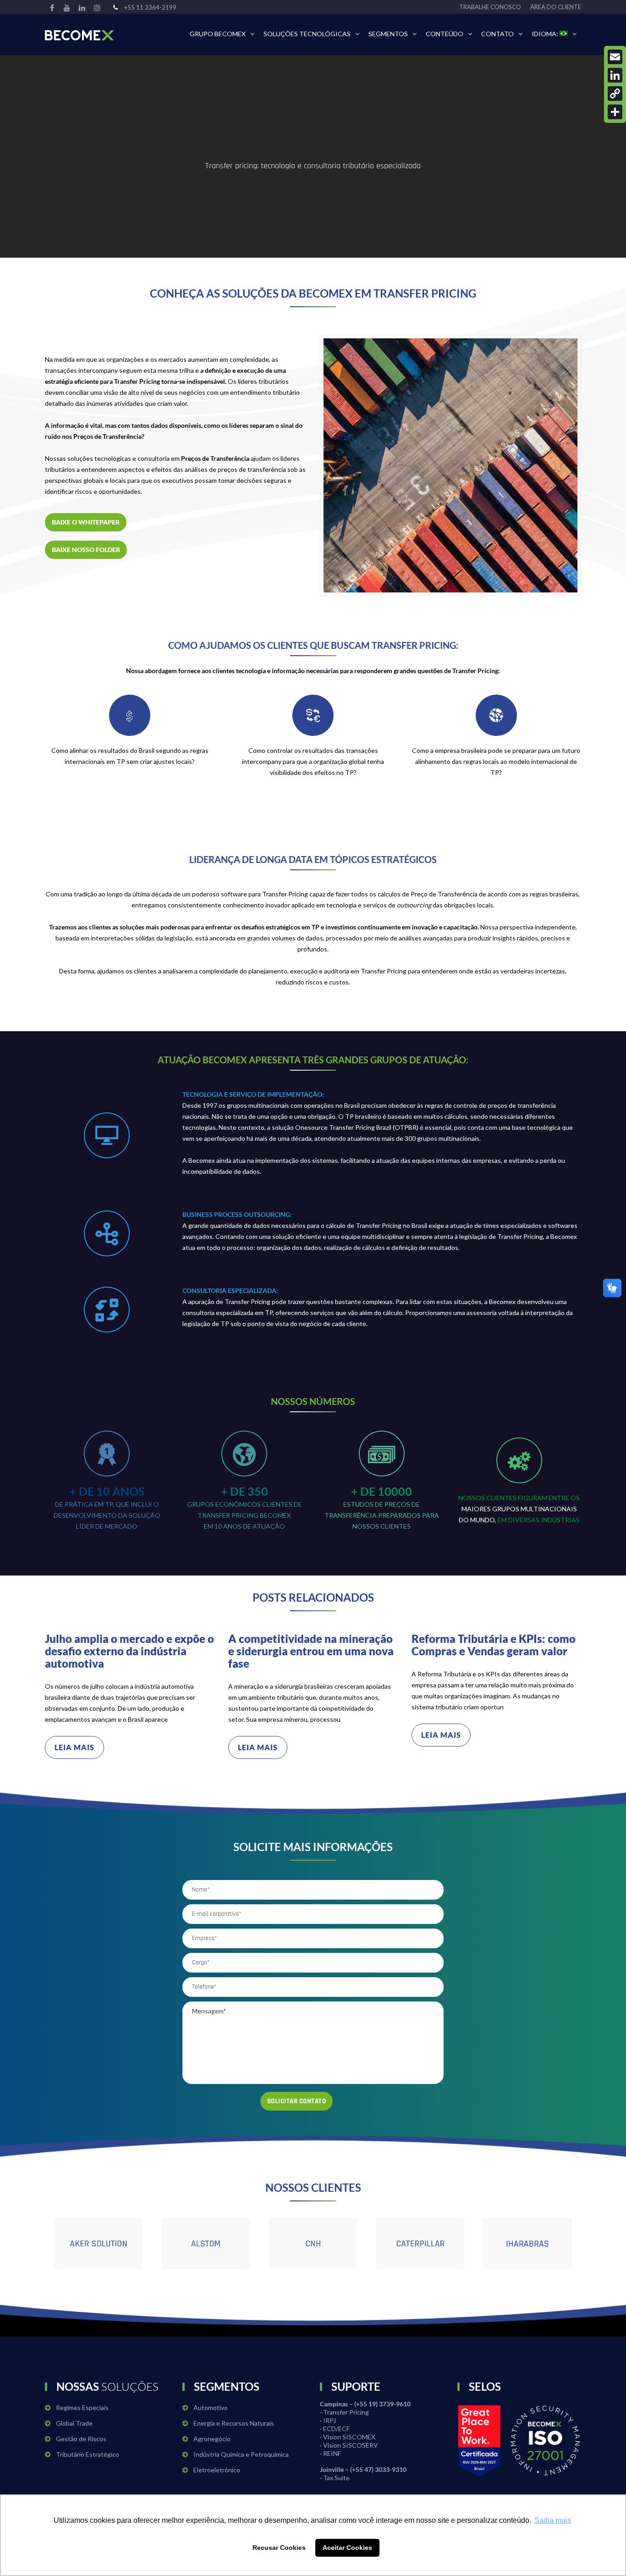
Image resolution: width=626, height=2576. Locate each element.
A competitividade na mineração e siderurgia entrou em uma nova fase (311, 1651)
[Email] (615, 57)
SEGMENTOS (388, 34)
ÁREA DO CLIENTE (556, 7)
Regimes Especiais (82, 2407)
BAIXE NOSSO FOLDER (86, 550)
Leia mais (74, 1747)
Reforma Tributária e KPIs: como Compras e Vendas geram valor (494, 1645)
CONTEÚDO (445, 34)
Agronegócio (212, 2439)
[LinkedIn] (615, 75)
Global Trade (74, 2423)
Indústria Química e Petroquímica (241, 2454)
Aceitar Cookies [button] (347, 2548)
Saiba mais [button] (553, 2520)
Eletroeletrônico (217, 2470)
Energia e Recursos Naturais (234, 2423)
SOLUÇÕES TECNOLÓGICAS (307, 34)
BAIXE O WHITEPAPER (86, 522)
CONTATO (497, 34)
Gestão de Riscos (81, 2439)
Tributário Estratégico (88, 2454)
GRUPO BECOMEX (218, 34)
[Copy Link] (615, 94)
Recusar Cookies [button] (279, 2548)
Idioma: (546, 34)
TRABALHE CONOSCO (490, 7)
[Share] (615, 112)
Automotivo (211, 2407)
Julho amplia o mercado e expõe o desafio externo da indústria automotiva (129, 1651)
